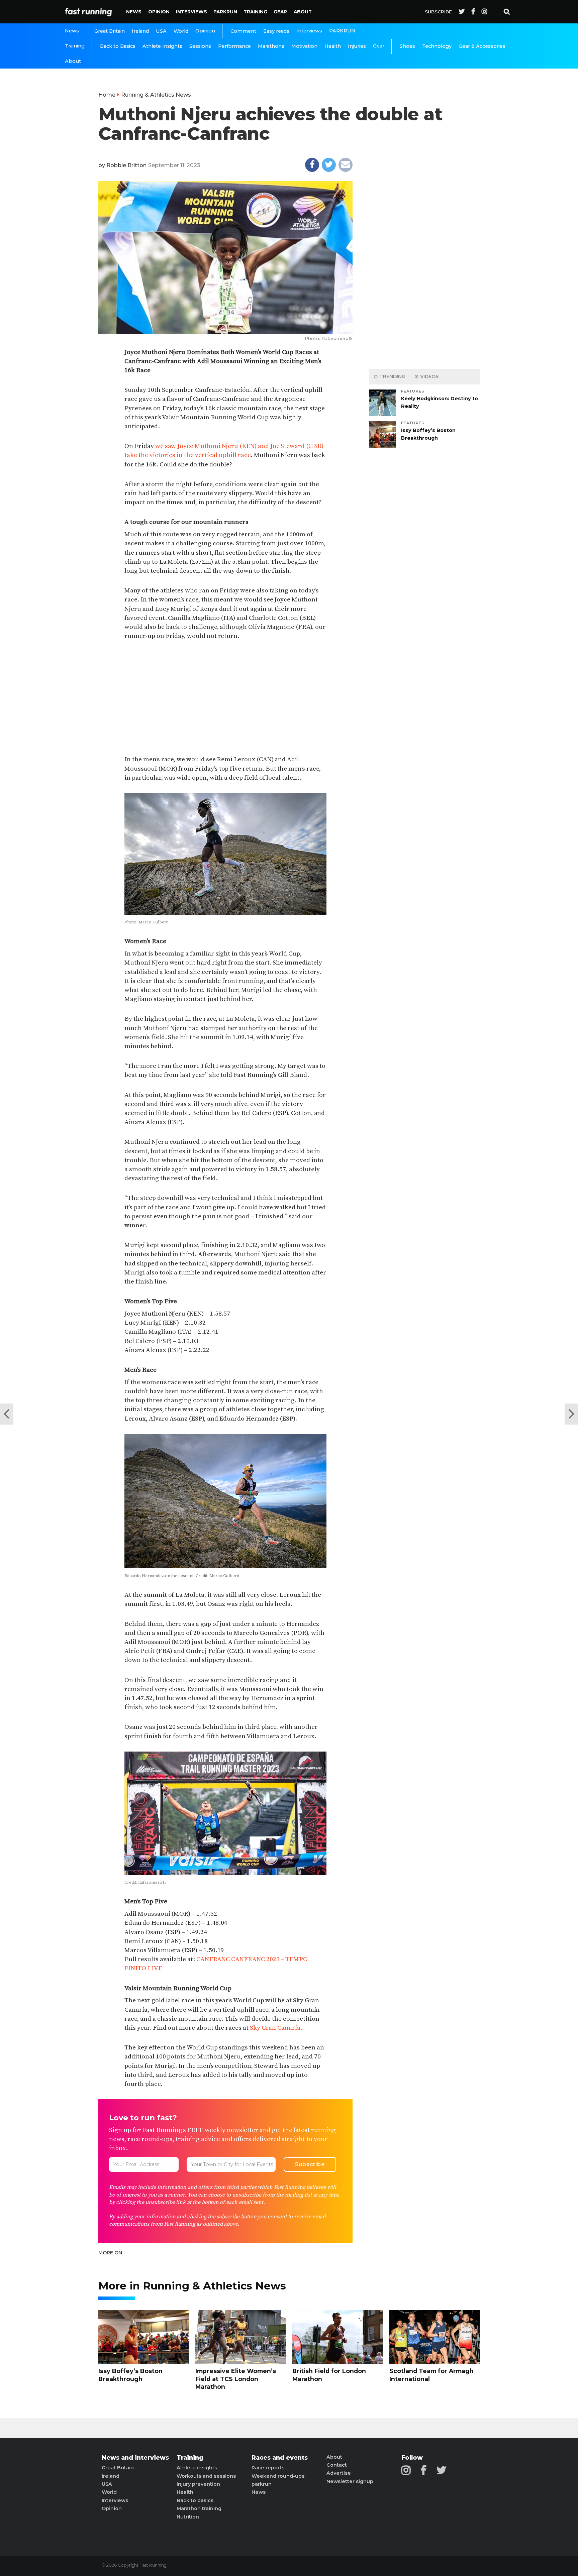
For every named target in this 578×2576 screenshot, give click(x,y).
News (134, 12)
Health (333, 46)
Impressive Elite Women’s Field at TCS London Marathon (236, 2379)
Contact (337, 2465)
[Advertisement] (225, 698)
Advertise (339, 2473)
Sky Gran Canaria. (276, 2028)
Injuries (357, 46)
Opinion (159, 12)
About (303, 12)
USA (161, 31)
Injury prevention (198, 2484)
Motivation (304, 46)
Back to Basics (118, 46)
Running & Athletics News (156, 95)
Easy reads (276, 31)
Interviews (191, 12)
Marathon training (199, 2508)
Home (107, 95)
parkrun (262, 2484)
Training (255, 12)
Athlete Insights (162, 46)
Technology (437, 46)
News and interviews (135, 2458)
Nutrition (188, 2517)
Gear (280, 12)
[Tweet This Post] (329, 165)
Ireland (140, 31)
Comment (243, 31)
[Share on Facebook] (312, 165)
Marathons (271, 46)
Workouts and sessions (206, 2476)
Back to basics (195, 2500)
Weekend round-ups (278, 2476)
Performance (234, 46)
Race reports (268, 2468)
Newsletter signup (350, 2481)
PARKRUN (225, 12)
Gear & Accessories (482, 46)
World (181, 31)
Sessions (200, 46)
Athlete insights (197, 2468)
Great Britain (110, 31)
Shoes (407, 46)
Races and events (280, 2458)
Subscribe (438, 12)
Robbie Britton (126, 165)
